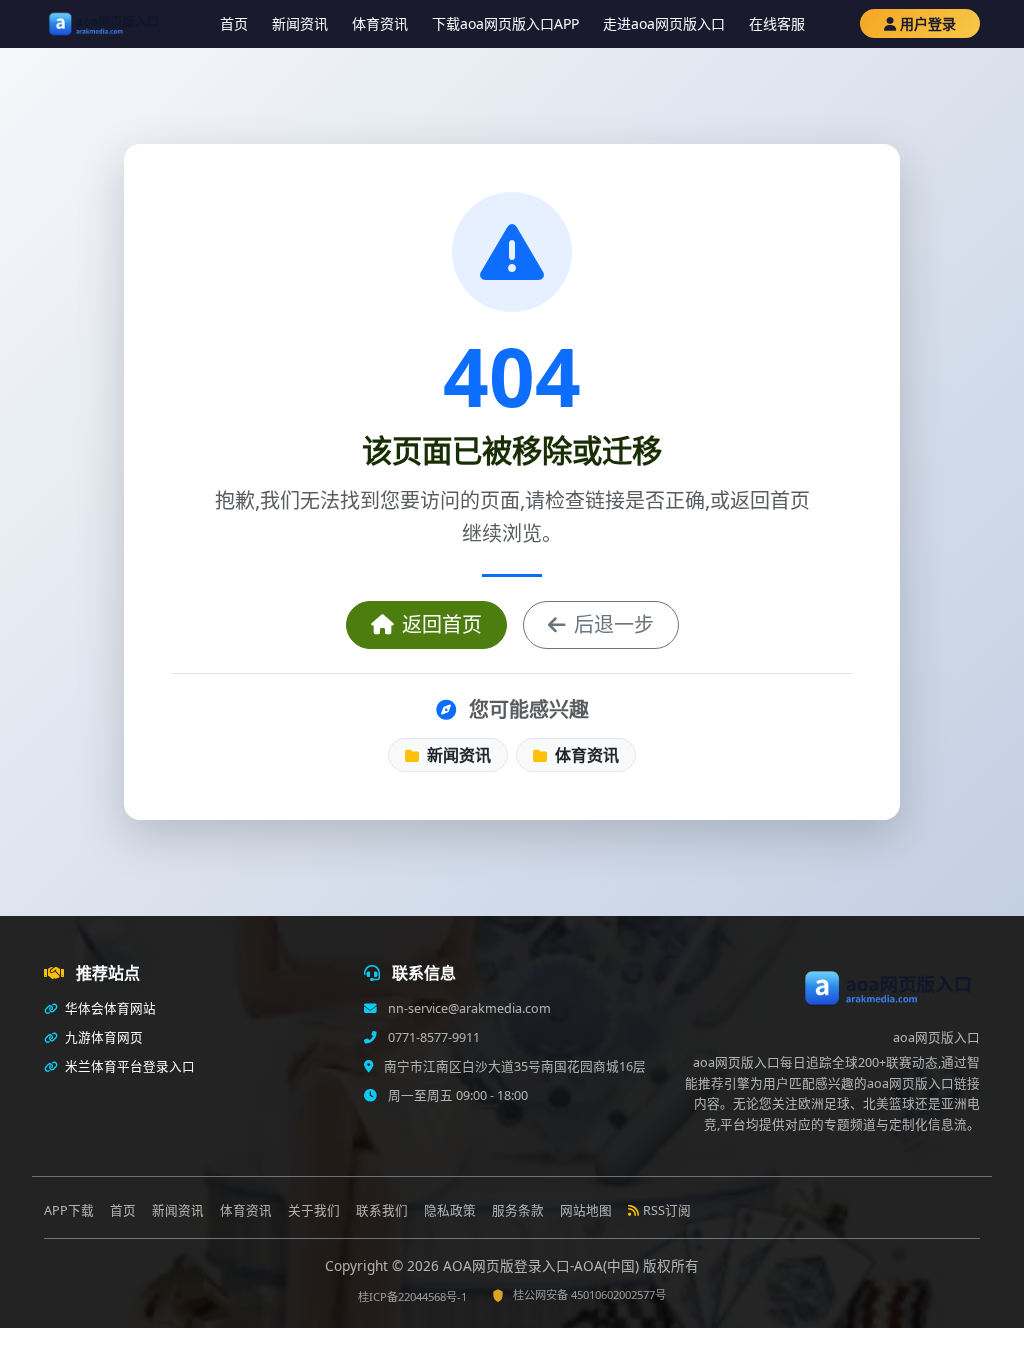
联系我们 (382, 1210)
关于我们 (314, 1210)
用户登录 (928, 23)
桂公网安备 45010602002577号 (589, 1294)
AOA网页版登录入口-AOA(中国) (543, 1265)
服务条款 (518, 1210)
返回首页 (442, 624)
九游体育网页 (102, 1037)
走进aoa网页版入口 (664, 23)
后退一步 (614, 624)
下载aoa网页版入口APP (505, 23)
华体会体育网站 (109, 1008)
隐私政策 (450, 1210)
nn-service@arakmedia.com (468, 1008)
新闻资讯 (300, 23)
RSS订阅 (667, 1210)
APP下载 (69, 1210)
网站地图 (586, 1210)
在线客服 (777, 23)
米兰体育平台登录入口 (128, 1066)
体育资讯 (380, 23)
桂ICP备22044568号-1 (412, 1296)
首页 (234, 23)
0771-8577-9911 (432, 1037)
